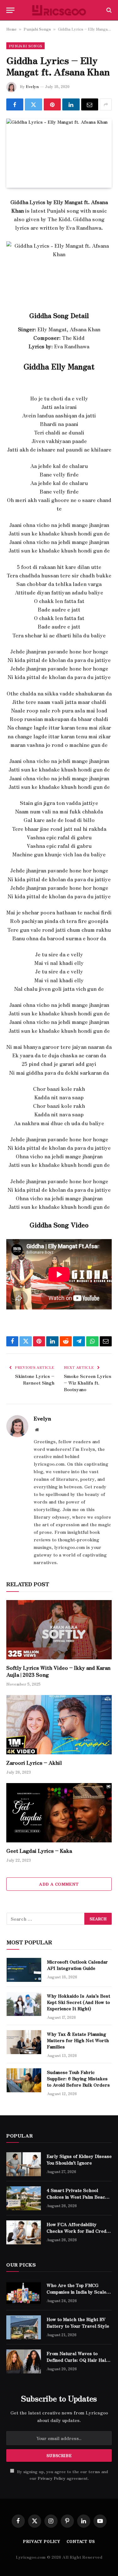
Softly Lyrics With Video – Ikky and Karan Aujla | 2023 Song (58, 1671)
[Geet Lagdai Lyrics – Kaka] (59, 1813)
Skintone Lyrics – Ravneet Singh (35, 1379)
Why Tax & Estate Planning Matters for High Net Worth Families (78, 2040)
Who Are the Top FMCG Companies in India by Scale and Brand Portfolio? (76, 2291)
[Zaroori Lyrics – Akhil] (59, 1725)
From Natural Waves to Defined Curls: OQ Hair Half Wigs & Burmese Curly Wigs (78, 2360)
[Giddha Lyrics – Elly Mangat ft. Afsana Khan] (59, 153)
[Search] (108, 10)
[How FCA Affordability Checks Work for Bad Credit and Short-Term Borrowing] (24, 2232)
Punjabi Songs (37, 29)
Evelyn (32, 86)
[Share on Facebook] (15, 104)
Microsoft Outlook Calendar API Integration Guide (77, 1965)
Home (11, 29)
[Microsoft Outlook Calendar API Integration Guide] (24, 1970)
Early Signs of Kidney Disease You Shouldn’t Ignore (79, 2159)
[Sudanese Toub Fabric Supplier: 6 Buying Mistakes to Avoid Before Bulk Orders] (24, 2080)
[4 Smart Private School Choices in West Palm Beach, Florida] (24, 2198)
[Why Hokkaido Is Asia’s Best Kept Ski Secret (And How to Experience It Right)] (24, 2004)
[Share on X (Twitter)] (33, 104)
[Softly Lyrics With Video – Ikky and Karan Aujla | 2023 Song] (59, 1630)
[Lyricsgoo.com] (59, 10)
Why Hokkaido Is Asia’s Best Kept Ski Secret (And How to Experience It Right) (79, 2002)
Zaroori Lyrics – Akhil (34, 1763)
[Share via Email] (90, 104)
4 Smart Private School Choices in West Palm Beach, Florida (78, 2196)
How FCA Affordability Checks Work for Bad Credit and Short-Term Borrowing (78, 2230)
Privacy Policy (52, 2478)
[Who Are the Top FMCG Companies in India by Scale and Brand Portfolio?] (24, 2293)
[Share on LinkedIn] (71, 104)
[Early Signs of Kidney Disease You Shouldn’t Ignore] (24, 2164)
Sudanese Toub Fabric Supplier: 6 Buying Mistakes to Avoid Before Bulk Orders (78, 2078)
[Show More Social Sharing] (106, 104)
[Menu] (10, 10)
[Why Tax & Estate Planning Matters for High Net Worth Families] (24, 2042)
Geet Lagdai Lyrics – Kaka (39, 1851)
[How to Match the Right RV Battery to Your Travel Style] (24, 2327)
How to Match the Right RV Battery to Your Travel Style (78, 2322)
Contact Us (81, 2541)
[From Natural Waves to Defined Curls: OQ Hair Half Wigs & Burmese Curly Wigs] (24, 2361)
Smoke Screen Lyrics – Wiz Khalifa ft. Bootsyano (88, 1383)
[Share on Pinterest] (52, 104)
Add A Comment (59, 1884)
